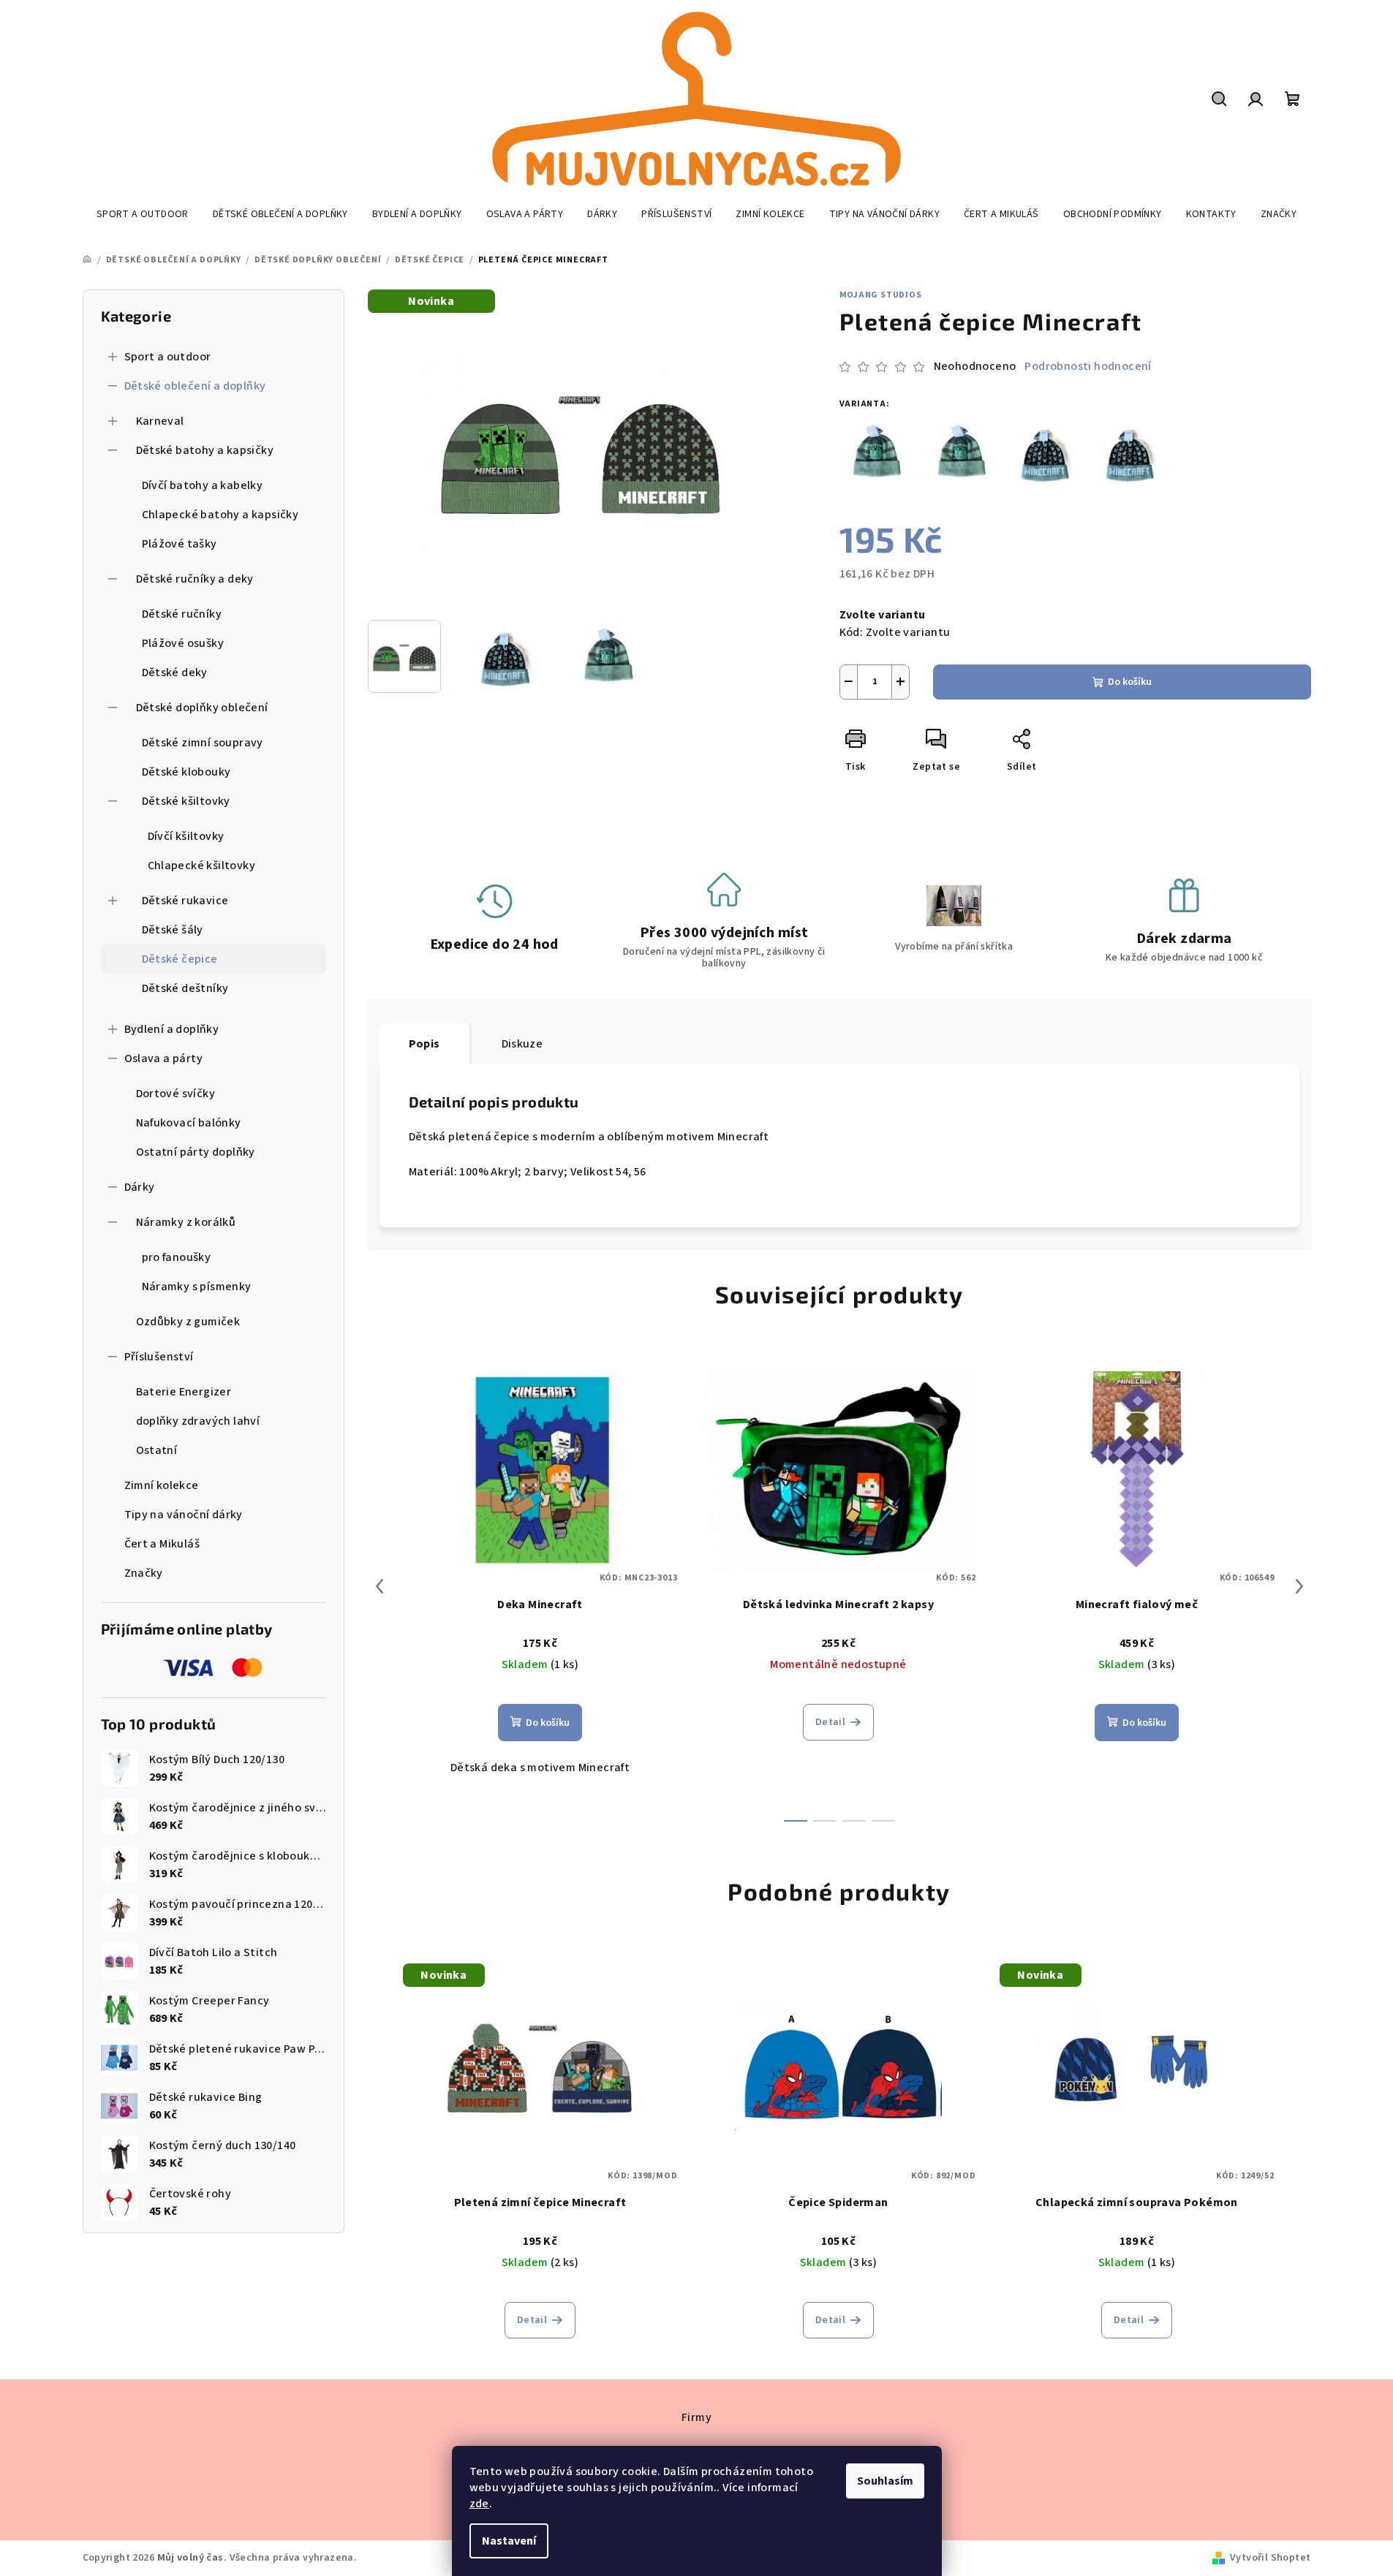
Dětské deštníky (185, 988)
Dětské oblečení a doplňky (195, 386)
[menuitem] (143, 214)
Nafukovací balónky (189, 1123)
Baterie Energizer (184, 1392)
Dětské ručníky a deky (195, 579)
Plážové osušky (183, 643)
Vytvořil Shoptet (1270, 2558)
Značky (144, 1573)
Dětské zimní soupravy (203, 743)
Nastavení (509, 2541)
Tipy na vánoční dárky (184, 1515)
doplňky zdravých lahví (198, 1421)
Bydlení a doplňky (172, 1029)
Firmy (696, 2417)
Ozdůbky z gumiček (188, 1322)
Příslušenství (159, 1357)
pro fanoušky (177, 1257)
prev (380, 1586)
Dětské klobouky (186, 772)
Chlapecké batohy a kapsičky (220, 515)
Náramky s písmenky (197, 1287)
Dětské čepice (180, 959)
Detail (830, 1722)
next (1299, 1586)
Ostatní (157, 1450)
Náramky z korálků (186, 1222)
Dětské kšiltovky (186, 801)
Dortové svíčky (176, 1094)
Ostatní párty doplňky (196, 1152)
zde (479, 2504)
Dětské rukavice (185, 901)
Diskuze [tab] (522, 1044)
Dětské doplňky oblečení (202, 708)
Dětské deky (175, 673)
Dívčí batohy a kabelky (203, 485)
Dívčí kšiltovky (186, 836)
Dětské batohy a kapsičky (205, 450)
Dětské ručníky (182, 614)
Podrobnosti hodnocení (1088, 366)
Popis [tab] (424, 1044)
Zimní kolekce (162, 1485)
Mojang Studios (881, 295)
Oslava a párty (164, 1058)
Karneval (160, 421)
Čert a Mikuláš (162, 1544)
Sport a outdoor (168, 357)
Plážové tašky (180, 544)
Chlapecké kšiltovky (202, 865)
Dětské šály (173, 930)
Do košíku (1130, 682)
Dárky (140, 1187)
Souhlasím (885, 2481)
